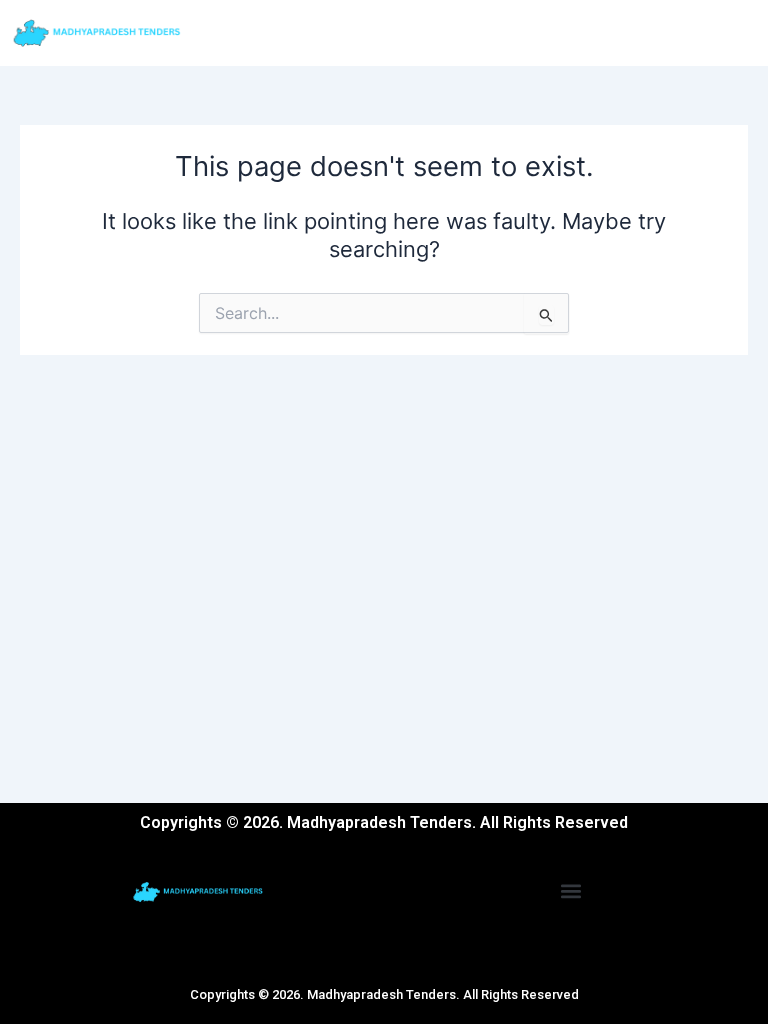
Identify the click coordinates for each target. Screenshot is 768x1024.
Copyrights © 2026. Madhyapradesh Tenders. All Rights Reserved (384, 994)
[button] (571, 890)
